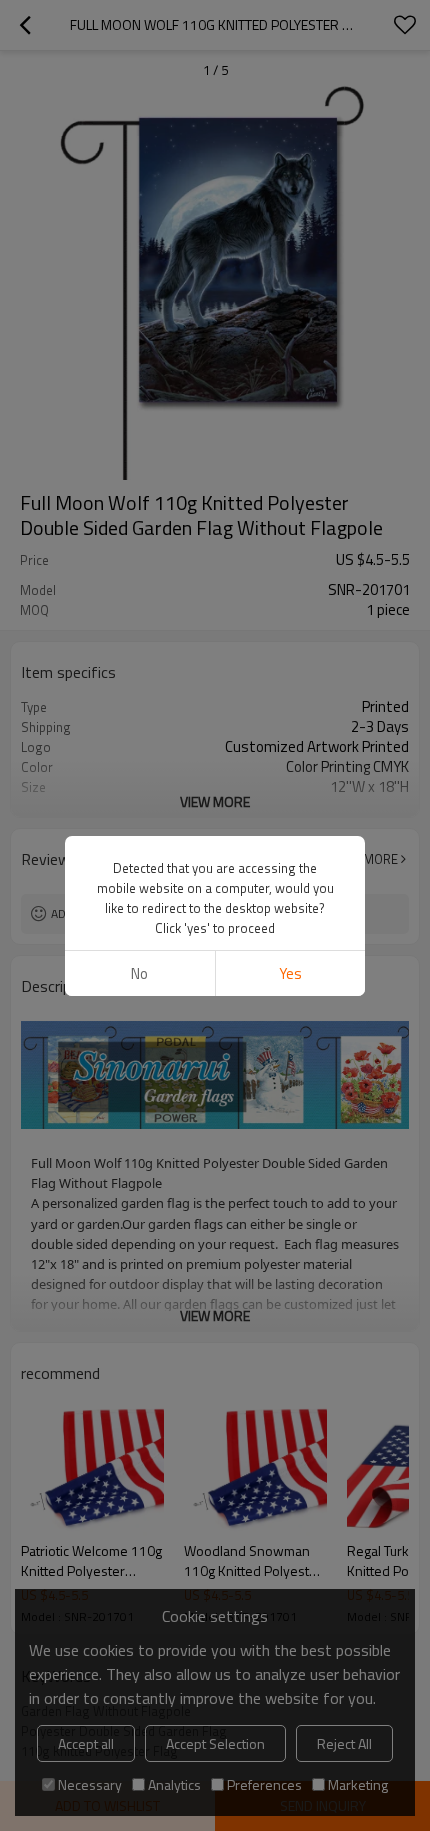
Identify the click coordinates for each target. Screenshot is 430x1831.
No (139, 973)
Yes (290, 973)
